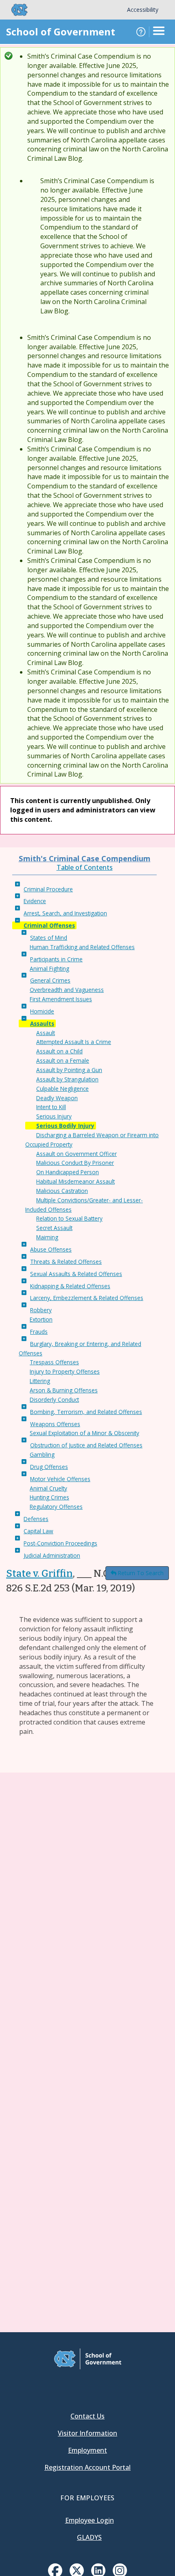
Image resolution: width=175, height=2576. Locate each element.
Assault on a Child (59, 1051)
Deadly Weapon (57, 1098)
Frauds (39, 1332)
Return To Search (141, 1573)
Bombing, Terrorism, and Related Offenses (86, 1412)
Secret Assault (54, 1228)
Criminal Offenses (49, 925)
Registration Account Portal (87, 2467)
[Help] (141, 32)
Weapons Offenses (55, 1424)
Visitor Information (87, 2433)
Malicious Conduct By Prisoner (75, 1163)
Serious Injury (54, 1116)
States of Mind (49, 938)
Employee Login (90, 2520)
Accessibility (143, 10)
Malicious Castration (62, 1191)
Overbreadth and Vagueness (67, 990)
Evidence (35, 901)
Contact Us (87, 2416)
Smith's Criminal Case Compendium (85, 858)
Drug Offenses (49, 1467)
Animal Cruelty (48, 1488)
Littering (40, 1381)
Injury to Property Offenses (65, 1371)
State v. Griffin (39, 1574)
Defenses (36, 1519)
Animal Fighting (49, 968)
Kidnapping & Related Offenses (70, 1286)
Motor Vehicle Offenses (60, 1479)
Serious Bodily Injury (65, 1126)
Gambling (42, 1454)
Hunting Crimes (49, 1497)
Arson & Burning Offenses (64, 1390)
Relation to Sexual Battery (69, 1218)
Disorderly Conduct (54, 1400)
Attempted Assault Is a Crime (74, 1042)
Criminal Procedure (48, 889)
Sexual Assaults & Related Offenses (76, 1274)
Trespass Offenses (54, 1362)
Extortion (41, 1319)
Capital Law (38, 1531)
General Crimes (50, 980)
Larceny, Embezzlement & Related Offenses (87, 1298)
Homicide (42, 1011)
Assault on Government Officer (77, 1154)
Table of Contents (85, 867)
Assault (46, 1033)
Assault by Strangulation (67, 1079)
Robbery (41, 1310)
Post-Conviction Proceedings (60, 1543)
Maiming (47, 1237)
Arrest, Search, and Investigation (65, 913)
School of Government (61, 32)
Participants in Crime (56, 959)
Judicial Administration (52, 1555)
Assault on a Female (63, 1060)
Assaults (42, 1023)
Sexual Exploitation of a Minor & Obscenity (84, 1433)
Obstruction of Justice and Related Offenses (86, 1445)
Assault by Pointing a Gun (69, 1070)
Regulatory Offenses (56, 1507)
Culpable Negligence (62, 1089)
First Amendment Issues (61, 999)
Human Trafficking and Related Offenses (82, 947)
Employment (87, 2450)
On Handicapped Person (68, 1172)
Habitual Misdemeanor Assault (75, 1181)
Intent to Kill (51, 1107)
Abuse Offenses (51, 1249)
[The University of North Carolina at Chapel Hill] (15, 10)
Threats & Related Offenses (66, 1262)
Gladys (89, 2537)
